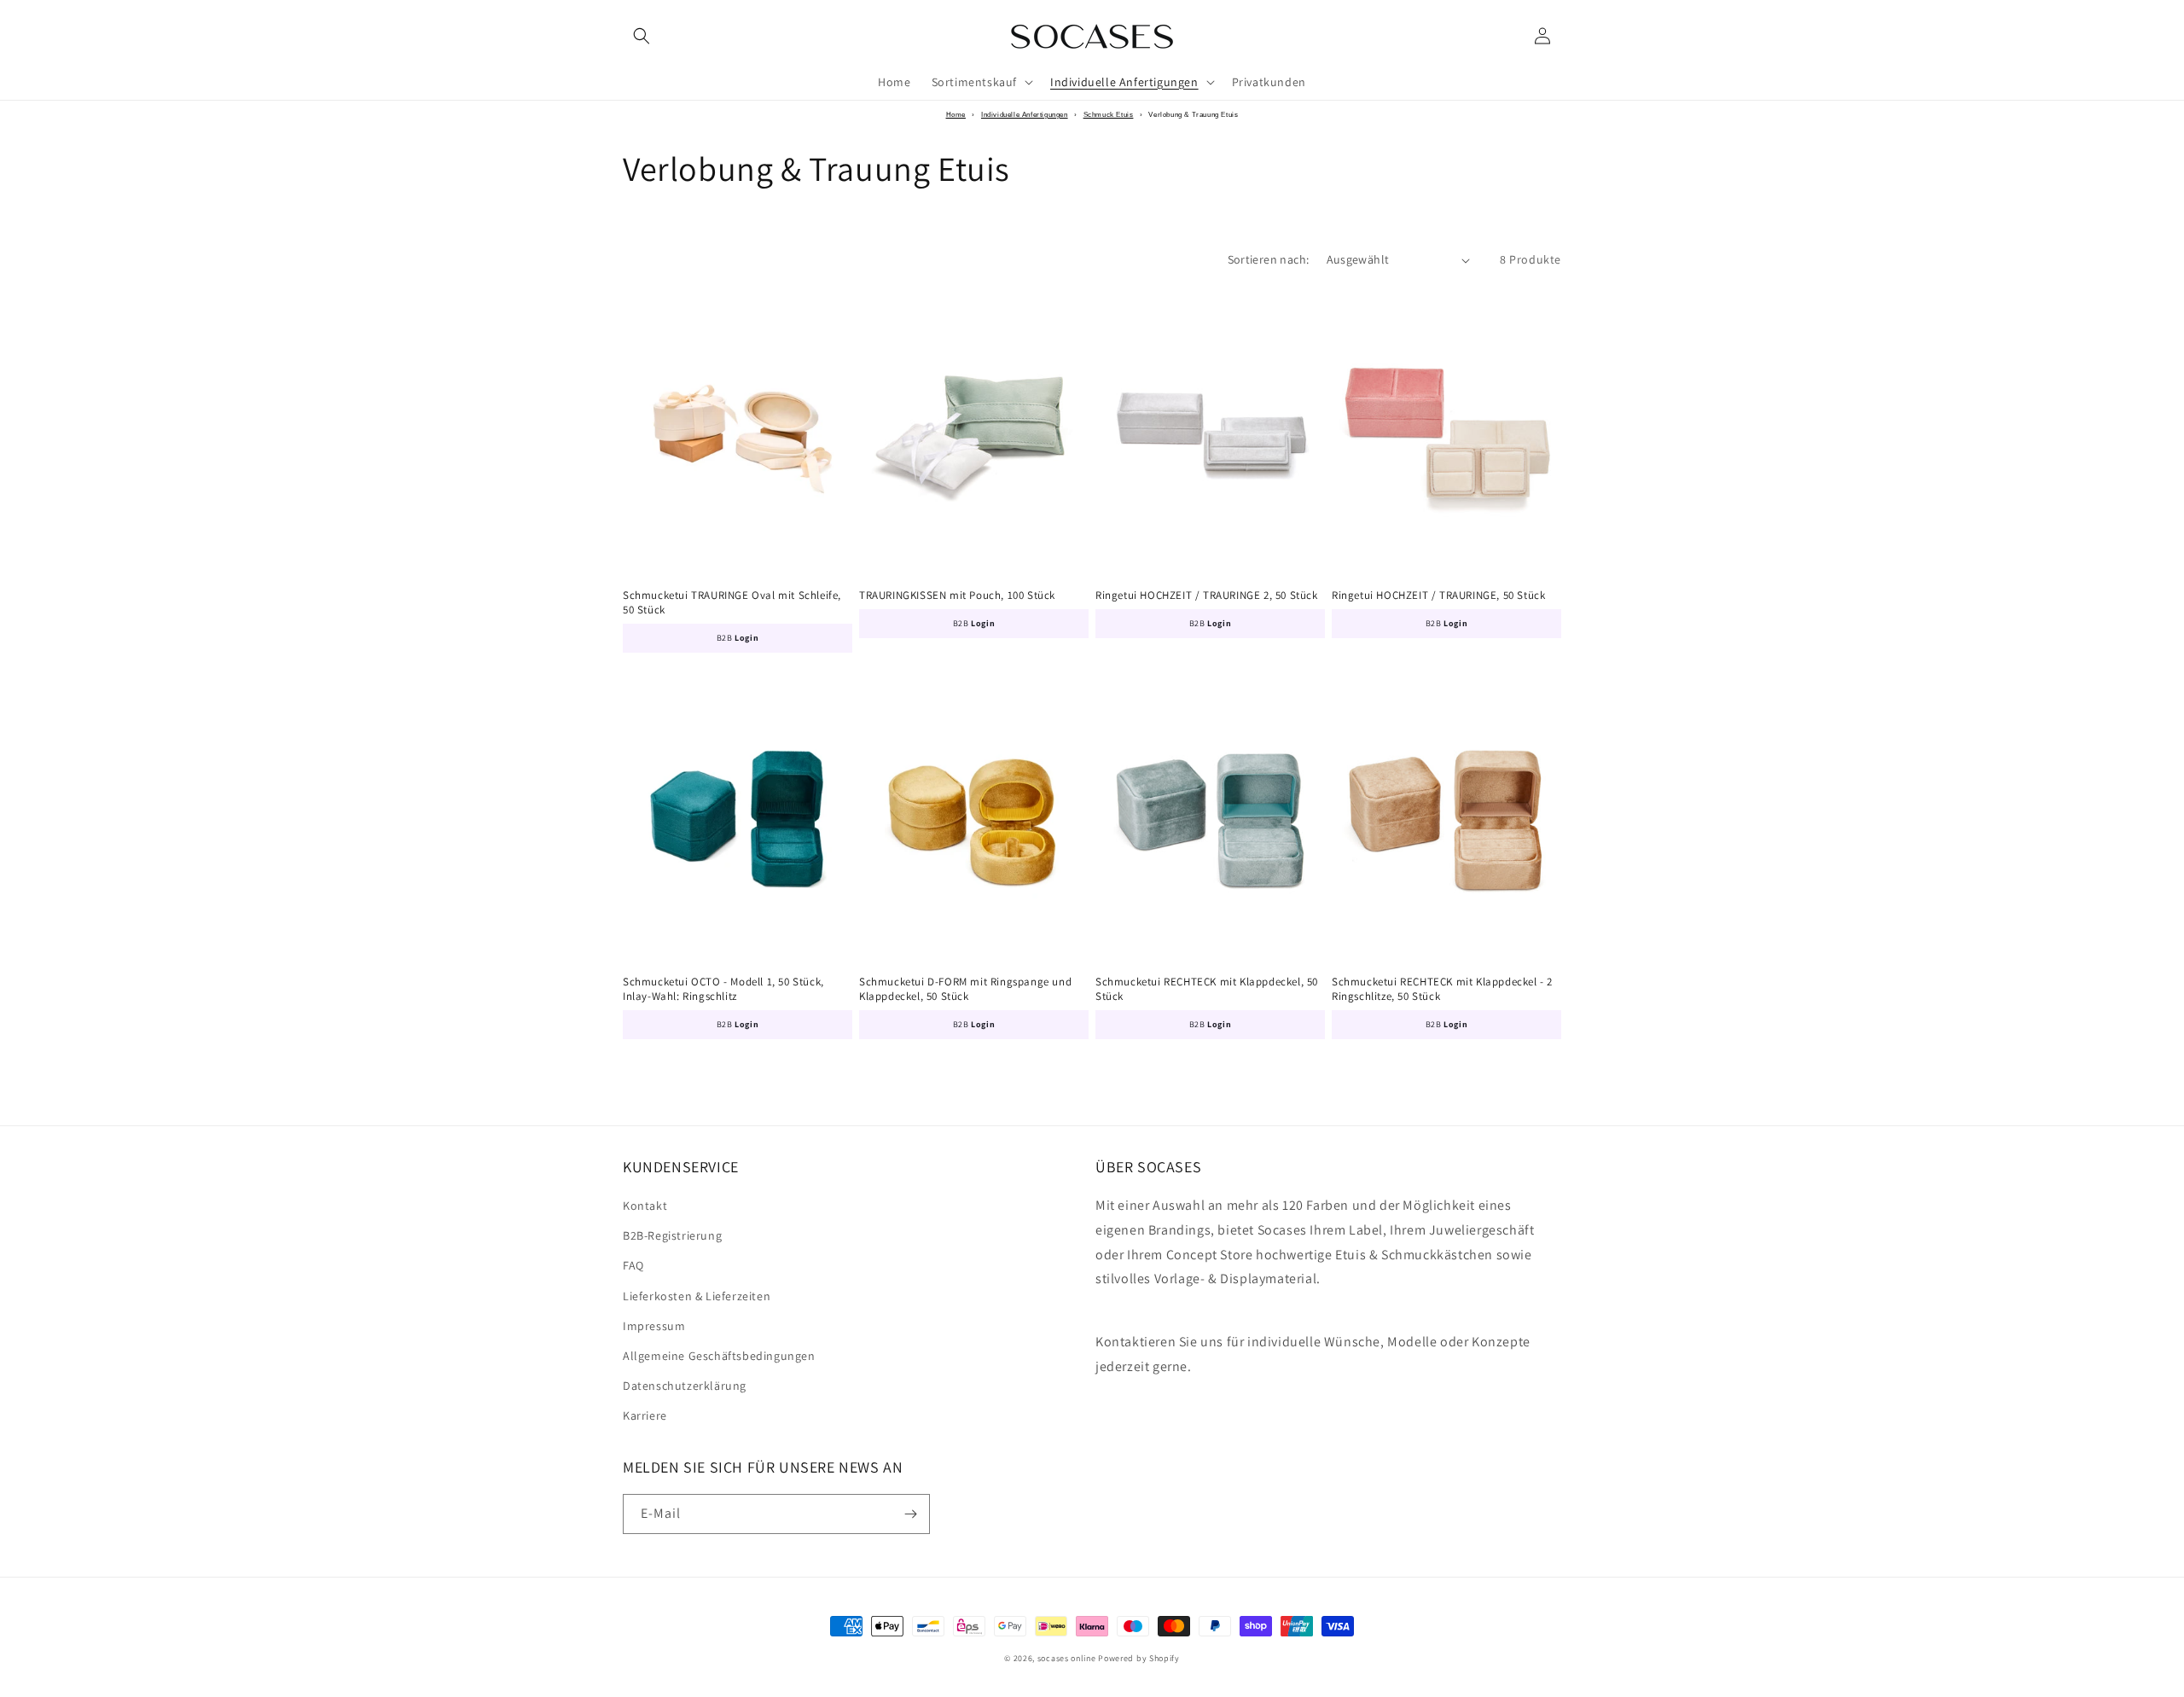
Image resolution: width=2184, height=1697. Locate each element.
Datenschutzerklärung (685, 1386)
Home (956, 115)
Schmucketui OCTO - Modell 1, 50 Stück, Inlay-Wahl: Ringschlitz (723, 989)
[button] (642, 36)
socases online (1067, 1658)
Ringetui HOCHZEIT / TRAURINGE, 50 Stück (1438, 596)
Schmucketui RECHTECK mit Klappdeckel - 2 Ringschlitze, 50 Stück (1442, 989)
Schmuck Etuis (1109, 115)
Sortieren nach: (1269, 259)
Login (746, 638)
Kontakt (645, 1206)
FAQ (633, 1265)
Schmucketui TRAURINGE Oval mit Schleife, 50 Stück (732, 603)
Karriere (645, 1415)
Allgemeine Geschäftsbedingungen (719, 1356)
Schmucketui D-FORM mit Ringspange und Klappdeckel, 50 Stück (965, 989)
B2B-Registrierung (672, 1235)
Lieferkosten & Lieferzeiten (697, 1296)
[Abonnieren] (910, 1514)
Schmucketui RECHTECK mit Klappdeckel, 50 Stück (1207, 989)
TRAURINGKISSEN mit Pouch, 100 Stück (957, 596)
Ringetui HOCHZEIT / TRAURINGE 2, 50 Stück (1207, 596)
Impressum (654, 1326)
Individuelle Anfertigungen (1025, 115)
